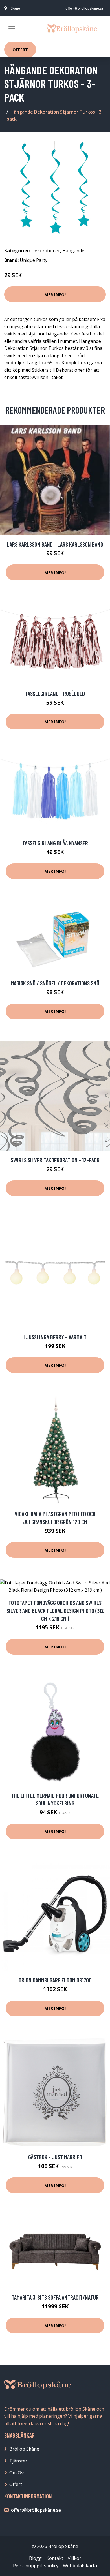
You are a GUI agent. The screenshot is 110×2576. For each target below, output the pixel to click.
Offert (20, 50)
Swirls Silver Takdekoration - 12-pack (55, 1160)
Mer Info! (55, 294)
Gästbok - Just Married (55, 2157)
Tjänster (18, 2461)
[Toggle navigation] (12, 29)
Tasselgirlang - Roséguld (55, 693)
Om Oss (17, 2473)
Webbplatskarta (80, 2566)
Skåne (15, 8)
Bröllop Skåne (24, 2449)
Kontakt (55, 2558)
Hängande (73, 251)
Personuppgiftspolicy (36, 2566)
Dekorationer (46, 251)
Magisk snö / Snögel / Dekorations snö (55, 983)
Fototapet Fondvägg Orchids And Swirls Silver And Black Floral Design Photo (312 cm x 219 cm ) (55, 1610)
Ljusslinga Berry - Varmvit (55, 1337)
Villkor (74, 2558)
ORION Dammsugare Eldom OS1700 (55, 1980)
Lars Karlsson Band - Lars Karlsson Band (55, 544)
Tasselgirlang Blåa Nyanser (55, 843)
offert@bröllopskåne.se (84, 8)
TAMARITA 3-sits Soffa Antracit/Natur (55, 2297)
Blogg (35, 2558)
